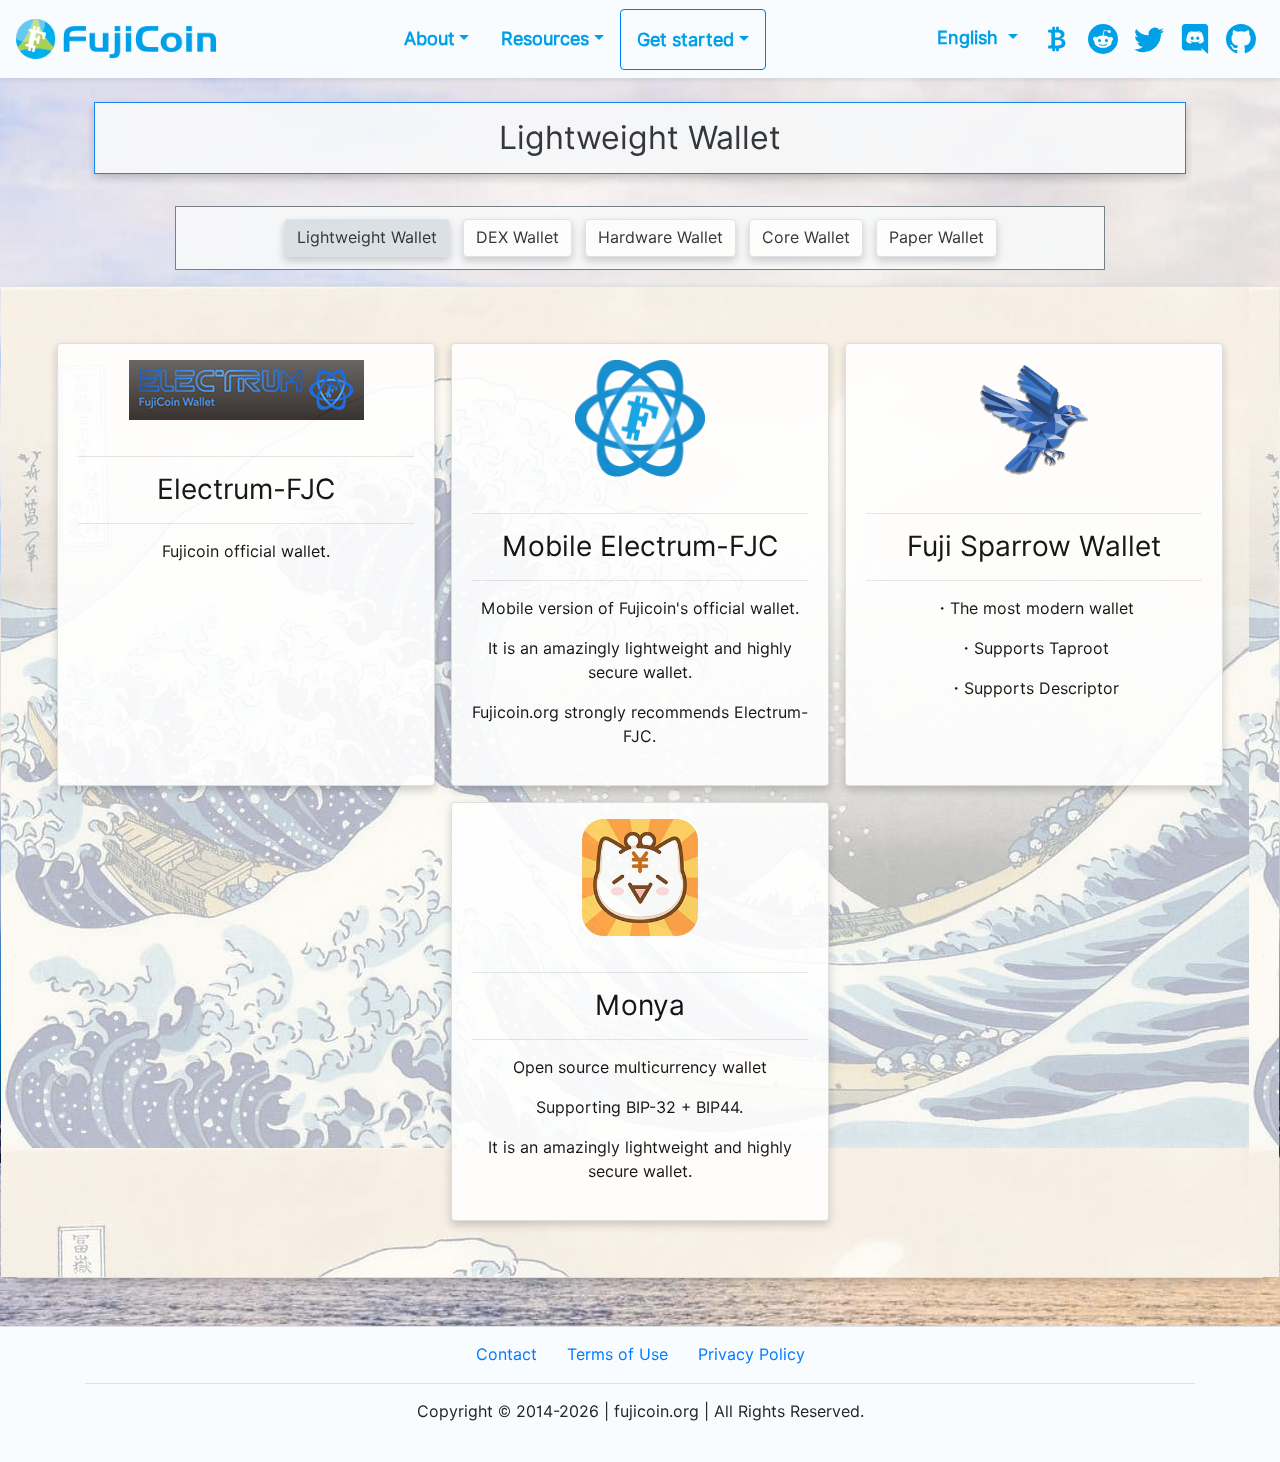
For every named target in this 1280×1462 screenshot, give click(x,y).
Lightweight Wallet (367, 237)
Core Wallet (806, 237)
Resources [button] (545, 38)
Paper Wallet (936, 237)
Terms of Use (617, 1354)
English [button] (970, 37)
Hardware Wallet (660, 237)
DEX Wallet (517, 237)
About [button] (429, 38)
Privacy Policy (751, 1354)
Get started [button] (685, 39)
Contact (506, 1354)
